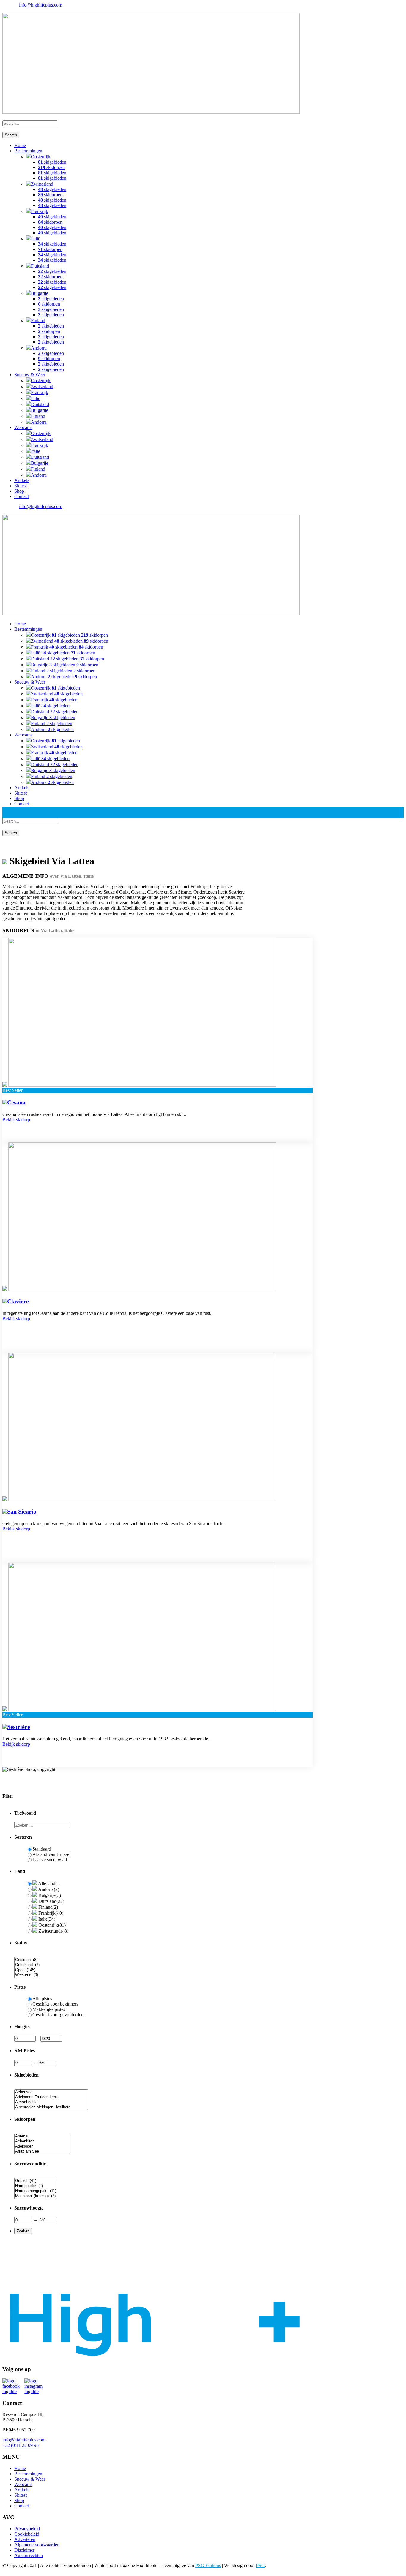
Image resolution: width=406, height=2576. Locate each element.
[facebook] (4, 10)
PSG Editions (208, 2565)
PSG (260, 2565)
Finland (38, 321)
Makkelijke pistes (49, 2009)
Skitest (21, 486)
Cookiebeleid (27, 2534)
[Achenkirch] (42, 2141)
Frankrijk (40, 211)
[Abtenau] (42, 2136)
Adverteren (25, 2539)
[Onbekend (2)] (27, 1965)
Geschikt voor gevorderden (58, 2015)
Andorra (39, 348)
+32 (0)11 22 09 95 (21, 2445)
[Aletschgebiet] (51, 2102)
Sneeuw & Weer (30, 375)
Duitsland (40, 266)
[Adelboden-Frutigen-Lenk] (51, 2097)
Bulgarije (40, 293)
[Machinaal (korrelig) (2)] (36, 2196)
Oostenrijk (41, 157)
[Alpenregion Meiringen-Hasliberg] (51, 2107)
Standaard (42, 1849)
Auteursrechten (29, 2555)
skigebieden (52, 162)
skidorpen (51, 167)
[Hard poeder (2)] (36, 2186)
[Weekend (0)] (27, 1975)
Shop (19, 491)
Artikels (22, 480)
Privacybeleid (27, 2529)
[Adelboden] (42, 2146)
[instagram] (8, 10)
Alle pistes (42, 1999)
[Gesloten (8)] (27, 1960)
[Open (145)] (27, 1970)
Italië (36, 239)
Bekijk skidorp (16, 1120)
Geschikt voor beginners (55, 2004)
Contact (22, 496)
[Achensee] (51, 2092)
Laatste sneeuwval (50, 1860)
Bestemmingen (28, 151)
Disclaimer (24, 2550)
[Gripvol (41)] (36, 2181)
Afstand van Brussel (51, 1854)
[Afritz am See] (42, 2152)
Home (20, 145)
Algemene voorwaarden (37, 2545)
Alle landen (48, 1883)
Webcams (23, 427)
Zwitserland (42, 184)
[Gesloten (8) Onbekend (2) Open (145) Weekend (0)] (27, 1975)
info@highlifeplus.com (41, 5)
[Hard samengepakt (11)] (36, 2191)
